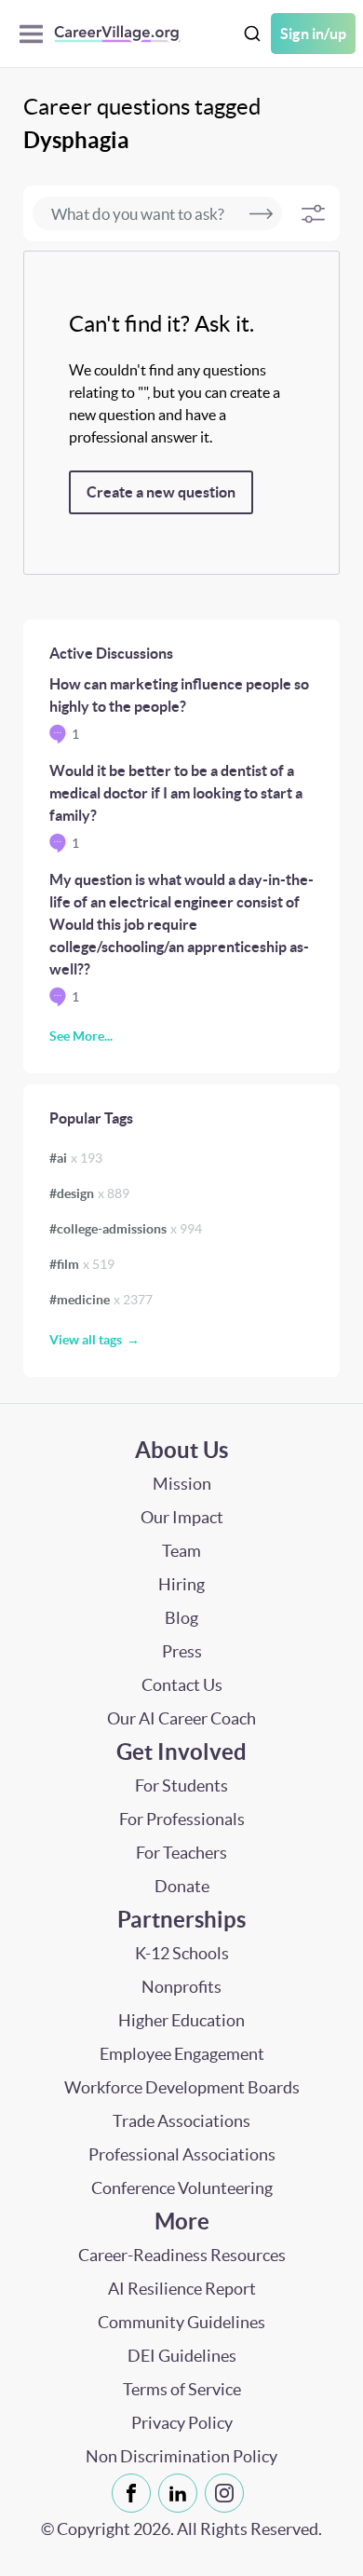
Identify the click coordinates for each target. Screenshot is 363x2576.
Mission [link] (182, 1484)
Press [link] (182, 1651)
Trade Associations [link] (181, 2121)
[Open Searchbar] (252, 34)
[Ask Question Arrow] (261, 213)
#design (89, 1193)
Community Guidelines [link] (181, 2322)
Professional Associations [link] (182, 2154)
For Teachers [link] (181, 1853)
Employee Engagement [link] (182, 2054)
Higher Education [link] (181, 2020)
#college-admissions (126, 1229)
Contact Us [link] (182, 1685)
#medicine (101, 1300)
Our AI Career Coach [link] (181, 1718)
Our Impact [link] (182, 1517)
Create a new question (161, 492)
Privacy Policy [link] (182, 2423)
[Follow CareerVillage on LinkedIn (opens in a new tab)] (181, 2493)
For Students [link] (181, 1785)
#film (82, 1264)
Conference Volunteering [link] (182, 2188)
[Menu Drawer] (36, 34)
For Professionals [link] (182, 1819)
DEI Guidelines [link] (182, 2356)
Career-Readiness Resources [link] (182, 2255)
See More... (81, 1036)
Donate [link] (182, 1886)
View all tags (86, 1340)
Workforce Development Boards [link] (182, 2087)
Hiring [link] (181, 1584)
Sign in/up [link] (313, 34)
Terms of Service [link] (182, 2389)
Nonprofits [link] (181, 1987)
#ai (76, 1158)
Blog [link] (181, 1618)
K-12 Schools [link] (182, 1953)
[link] (131, 2493)
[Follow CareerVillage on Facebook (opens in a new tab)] (135, 2493)
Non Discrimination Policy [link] (181, 2456)
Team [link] (181, 1551)
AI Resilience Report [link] (182, 2289)
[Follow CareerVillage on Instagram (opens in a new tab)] (228, 2493)
